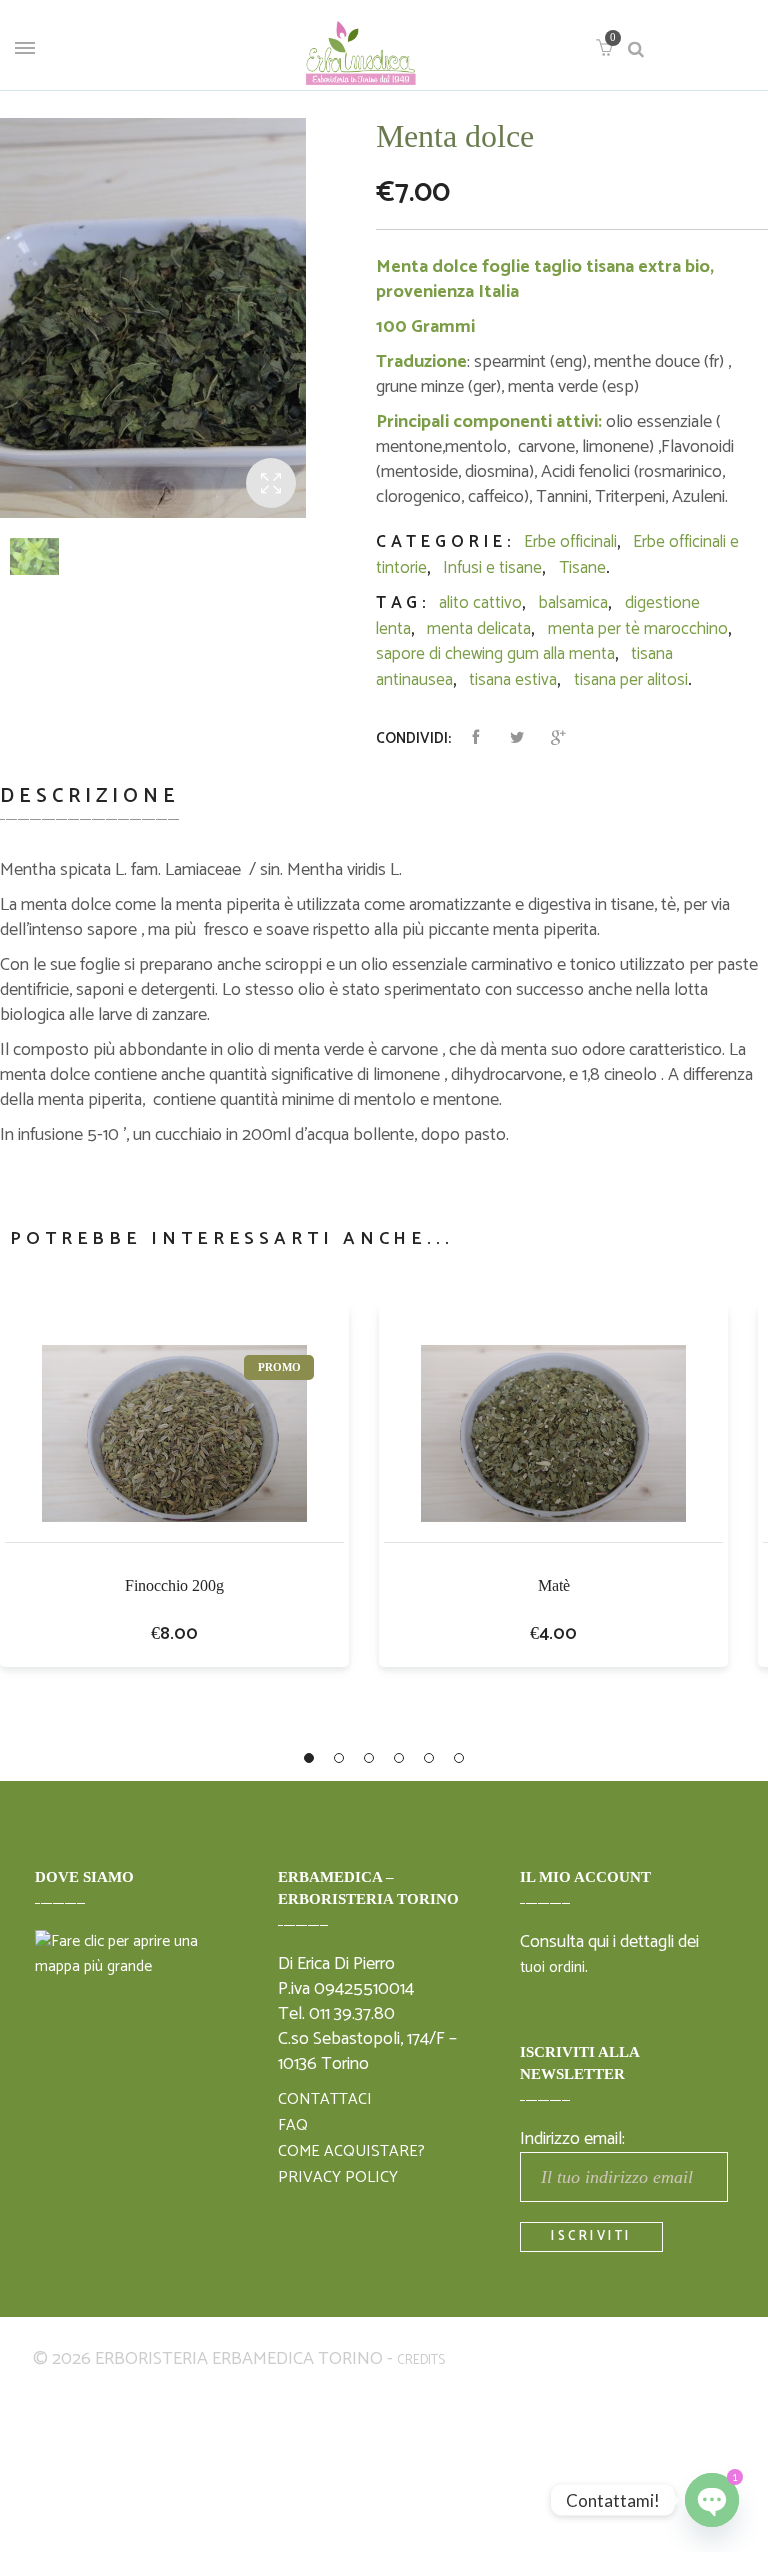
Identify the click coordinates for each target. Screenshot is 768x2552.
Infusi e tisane (492, 568)
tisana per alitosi (631, 680)
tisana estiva (513, 680)
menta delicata (479, 629)
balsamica (573, 603)
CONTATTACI (325, 2100)
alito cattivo (480, 603)
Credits (421, 2360)
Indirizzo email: (572, 2139)
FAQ (293, 2126)
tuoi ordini (552, 1968)
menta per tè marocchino (638, 629)
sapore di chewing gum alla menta (495, 654)
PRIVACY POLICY (338, 2178)
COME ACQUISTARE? (351, 2152)
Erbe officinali (570, 542)
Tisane (582, 568)
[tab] (97, 808)
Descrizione (90, 796)
